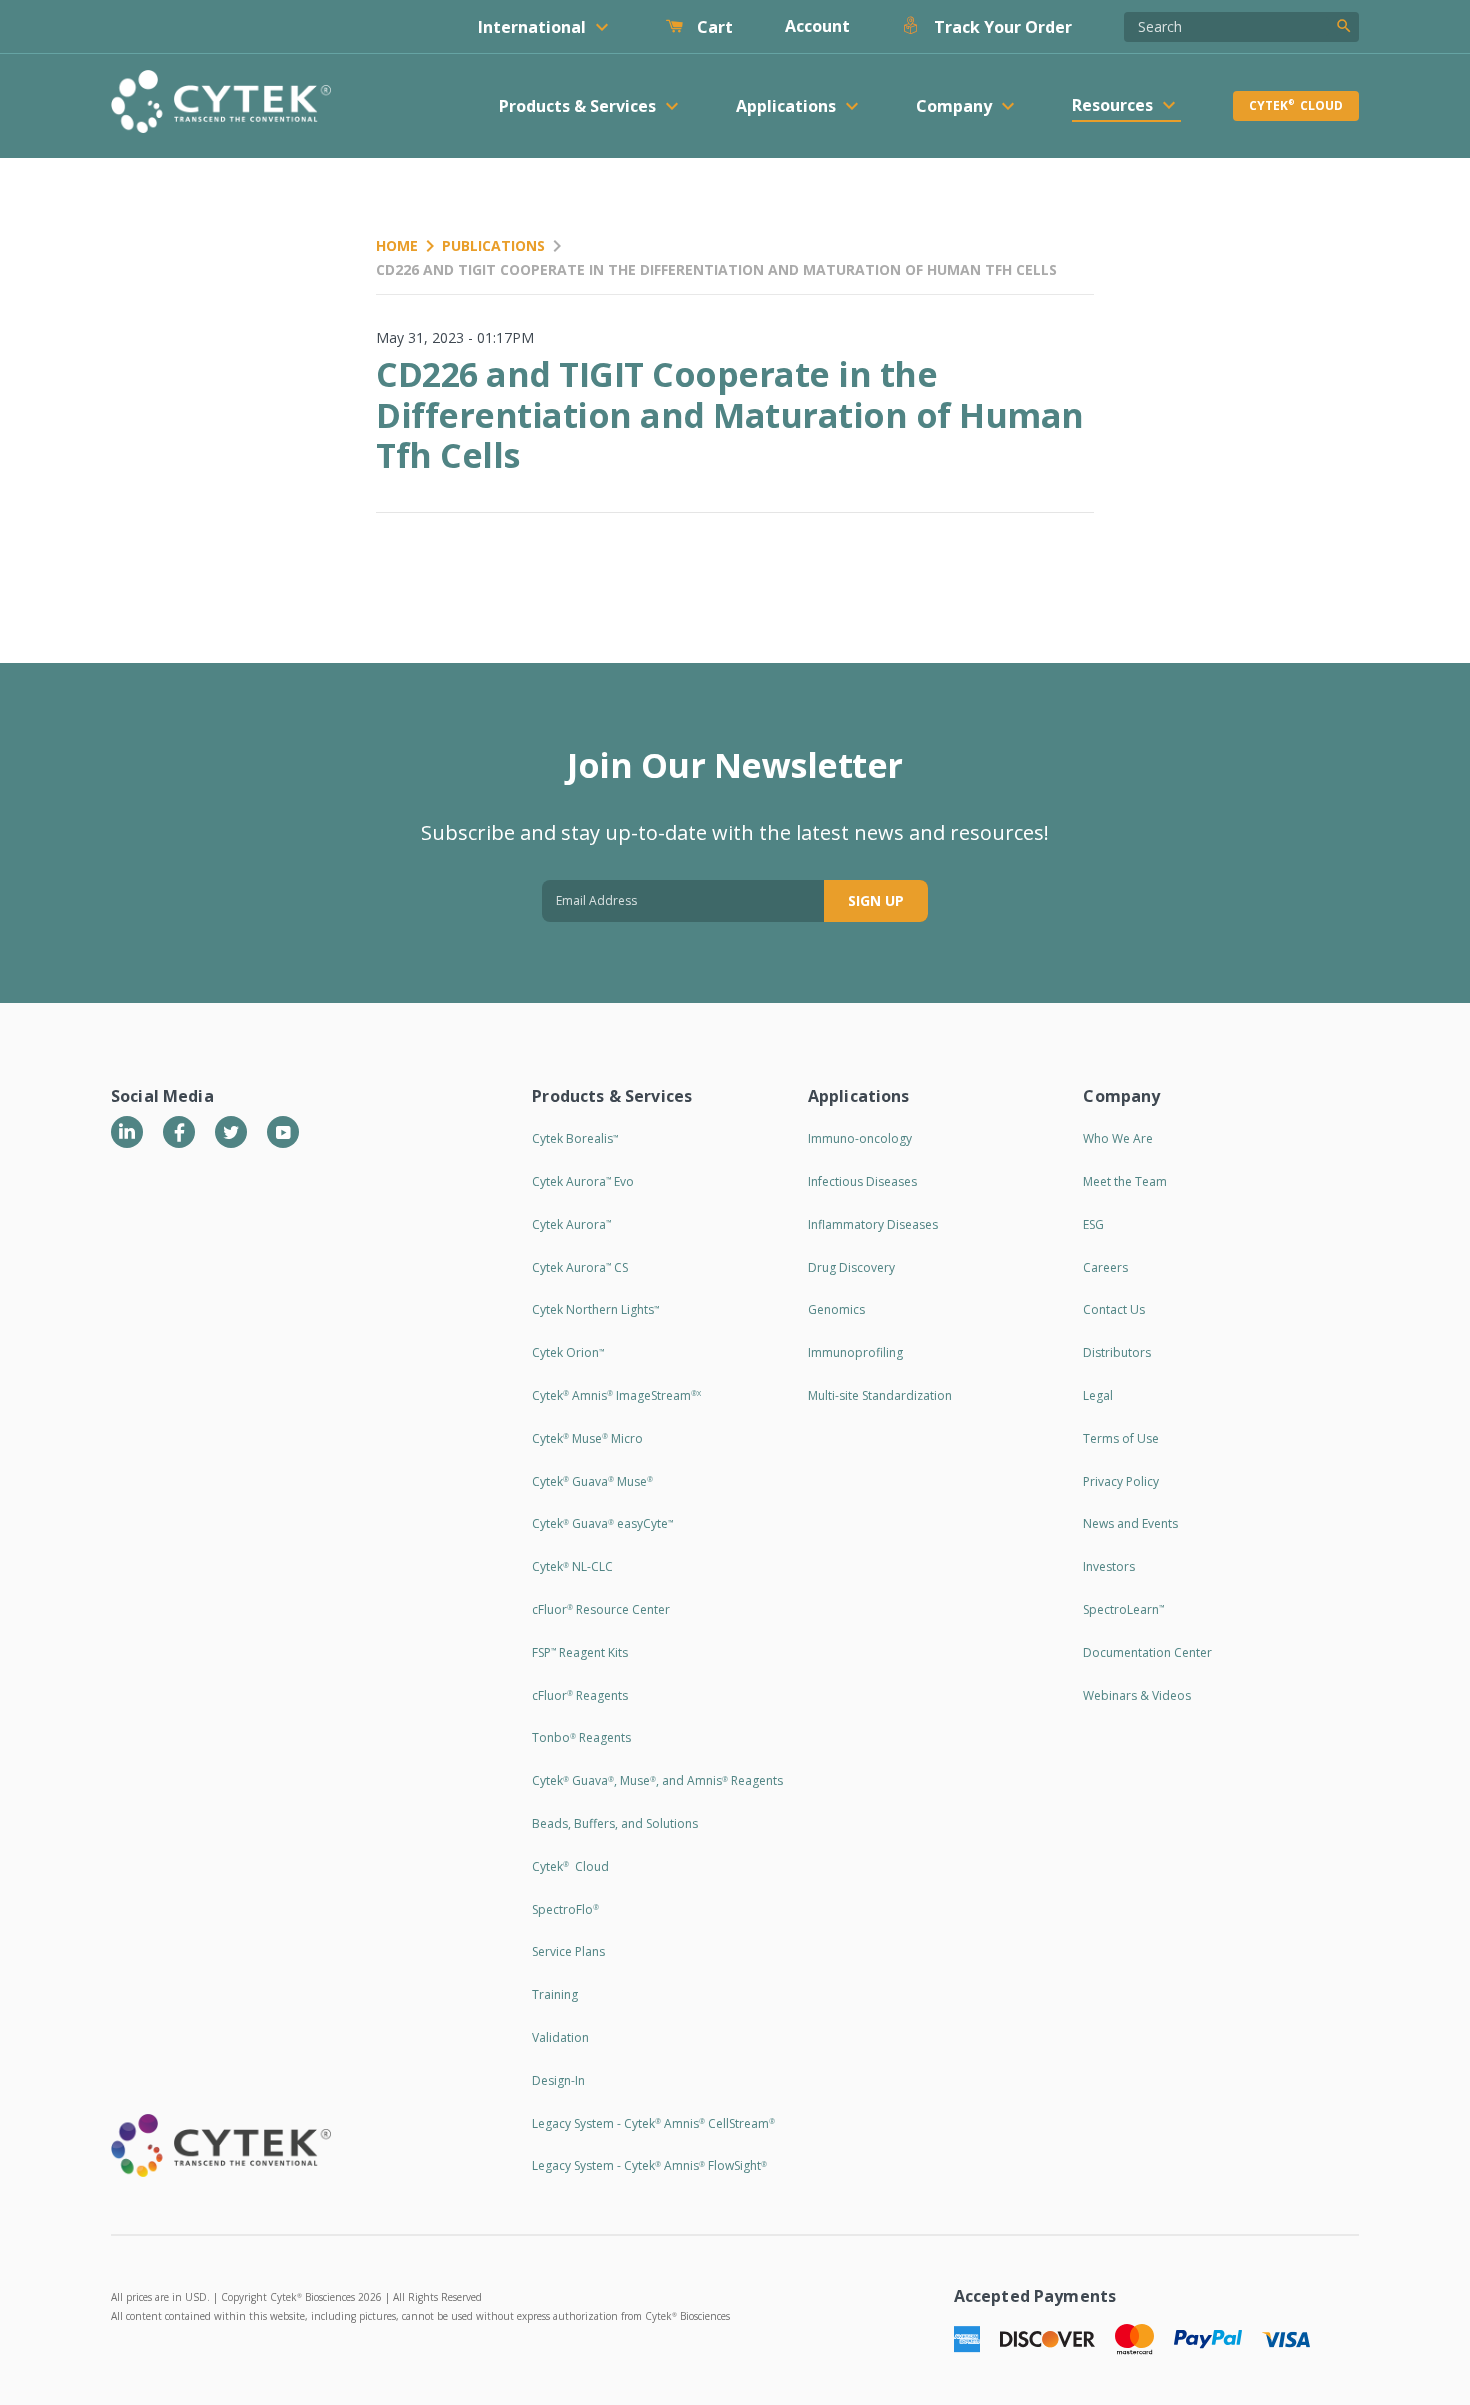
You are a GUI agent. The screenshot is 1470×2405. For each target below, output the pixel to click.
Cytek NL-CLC (572, 1566)
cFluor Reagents (580, 1695)
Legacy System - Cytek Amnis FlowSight (649, 2165)
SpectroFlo (565, 1909)
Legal (1098, 1395)
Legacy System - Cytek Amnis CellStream (653, 2123)
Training (555, 1994)
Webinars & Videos (1137, 1695)
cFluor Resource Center (601, 1609)
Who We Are (1118, 1138)
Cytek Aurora (571, 1224)
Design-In (558, 2080)
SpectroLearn (1123, 1609)
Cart (713, 27)
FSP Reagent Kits (580, 1652)
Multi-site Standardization (880, 1395)
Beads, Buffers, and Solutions (615, 1823)
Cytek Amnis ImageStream (616, 1395)
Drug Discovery (851, 1267)
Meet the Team (1125, 1181)
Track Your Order (1001, 27)
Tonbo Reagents (581, 1737)
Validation (560, 2037)
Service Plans (568, 1951)
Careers (1105, 1267)
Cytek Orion (568, 1352)
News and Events (1130, 1523)
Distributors (1117, 1352)
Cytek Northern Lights (595, 1309)
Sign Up (876, 900)
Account (817, 26)
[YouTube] (283, 1132)
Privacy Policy (1121, 1481)
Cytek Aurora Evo (583, 1181)
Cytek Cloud (1296, 105)
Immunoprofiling (855, 1352)
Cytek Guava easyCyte (602, 1523)
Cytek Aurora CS (580, 1267)
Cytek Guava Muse (592, 1481)
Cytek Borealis (575, 1138)
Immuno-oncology (860, 1138)
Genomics (836, 1309)
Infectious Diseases (862, 1181)
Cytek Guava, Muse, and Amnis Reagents (657, 1780)
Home (397, 245)
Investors (1109, 1566)
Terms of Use (1121, 1438)
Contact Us (1114, 1309)
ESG (1093, 1224)
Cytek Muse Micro (587, 1438)
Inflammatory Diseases (873, 1224)
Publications (493, 245)
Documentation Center (1147, 1652)
